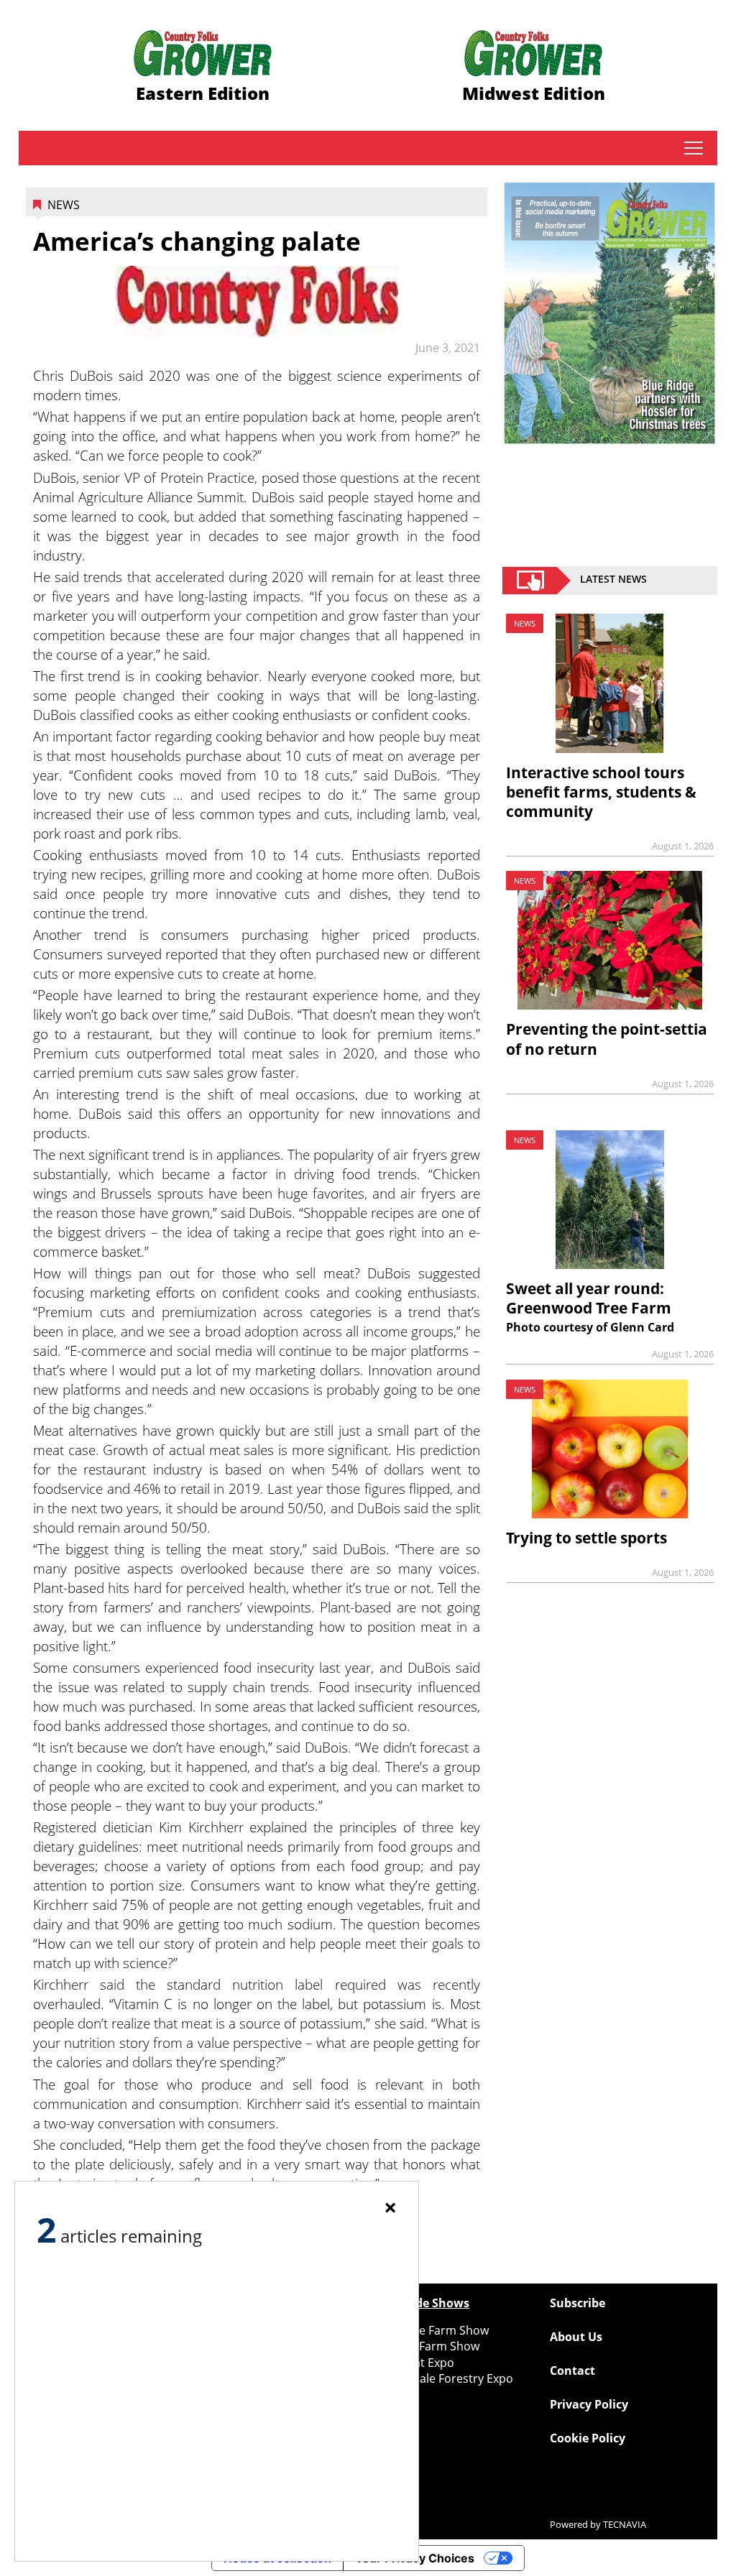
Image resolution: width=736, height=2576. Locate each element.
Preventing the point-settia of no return (607, 1039)
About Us (576, 2337)
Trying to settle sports (586, 1538)
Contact (572, 2370)
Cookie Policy (588, 2438)
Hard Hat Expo (415, 2363)
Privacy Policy (589, 2404)
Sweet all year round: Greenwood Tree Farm (589, 1298)
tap (693, 148)
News (64, 205)
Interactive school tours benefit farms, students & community (601, 792)
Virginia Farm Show (427, 2346)
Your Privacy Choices (415, 2558)
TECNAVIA (625, 2524)
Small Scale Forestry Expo (444, 2378)
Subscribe (578, 2303)
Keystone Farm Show (432, 2330)
